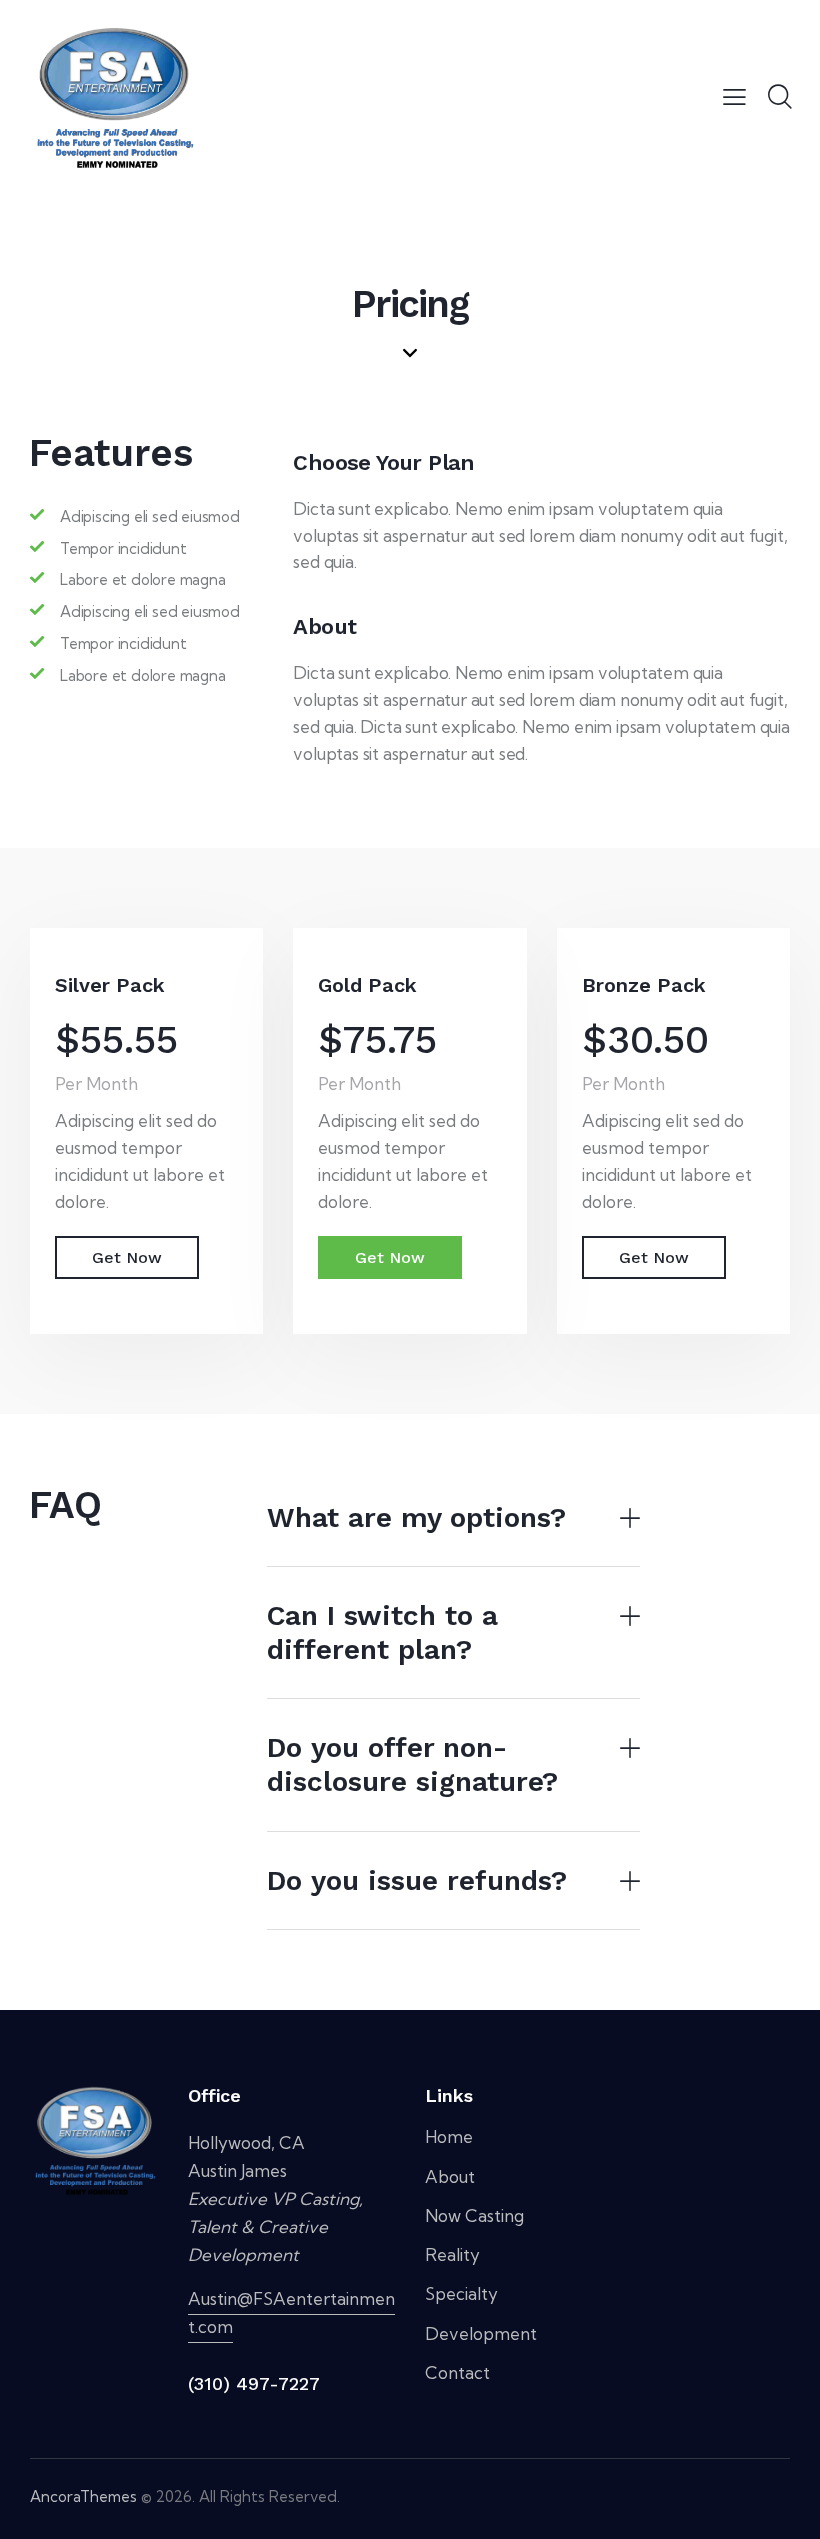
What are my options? (416, 1517)
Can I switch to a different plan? (382, 1632)
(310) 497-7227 (254, 2383)
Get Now (127, 1257)
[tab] (453, 1518)
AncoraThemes (83, 2496)
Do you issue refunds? (417, 1880)
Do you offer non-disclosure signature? (412, 1764)
